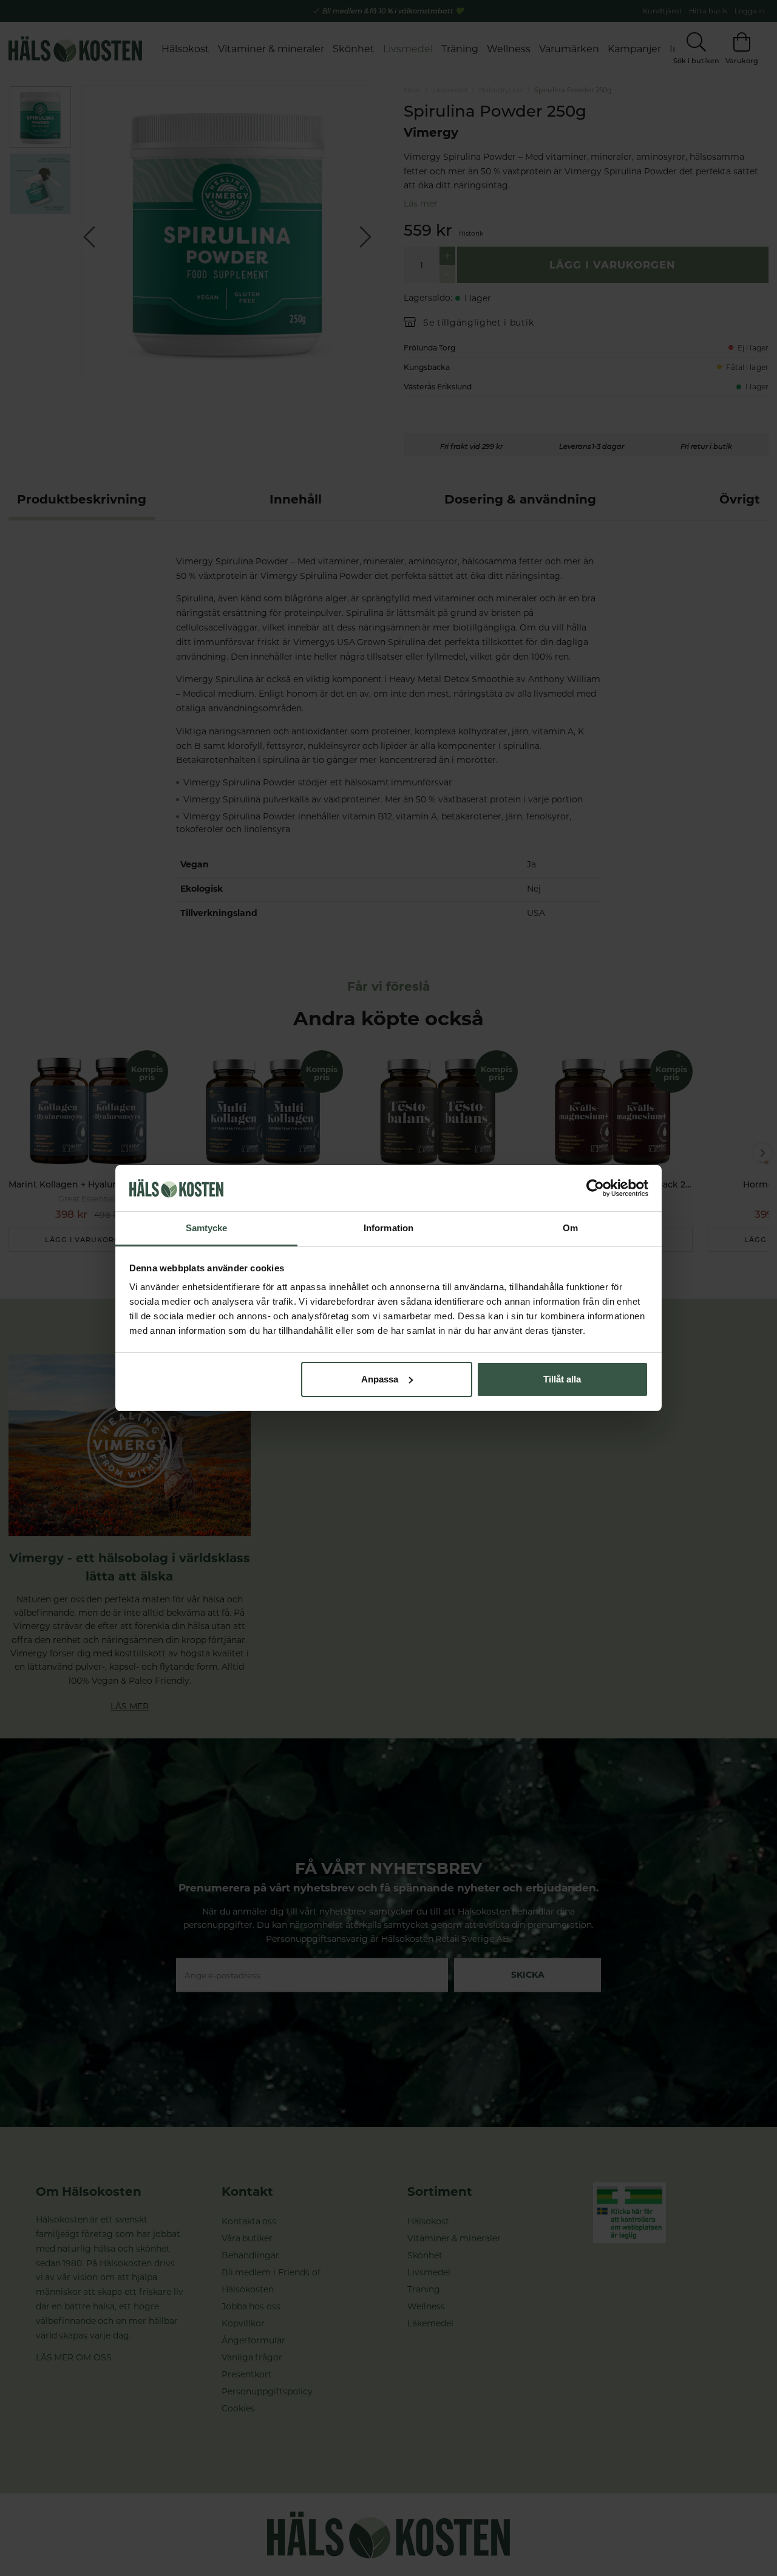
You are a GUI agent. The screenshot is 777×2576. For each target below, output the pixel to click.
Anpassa (380, 1379)
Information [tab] (388, 1228)
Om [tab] (570, 1228)
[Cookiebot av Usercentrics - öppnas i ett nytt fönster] (595, 1188)
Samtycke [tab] (207, 1228)
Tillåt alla (562, 1379)
